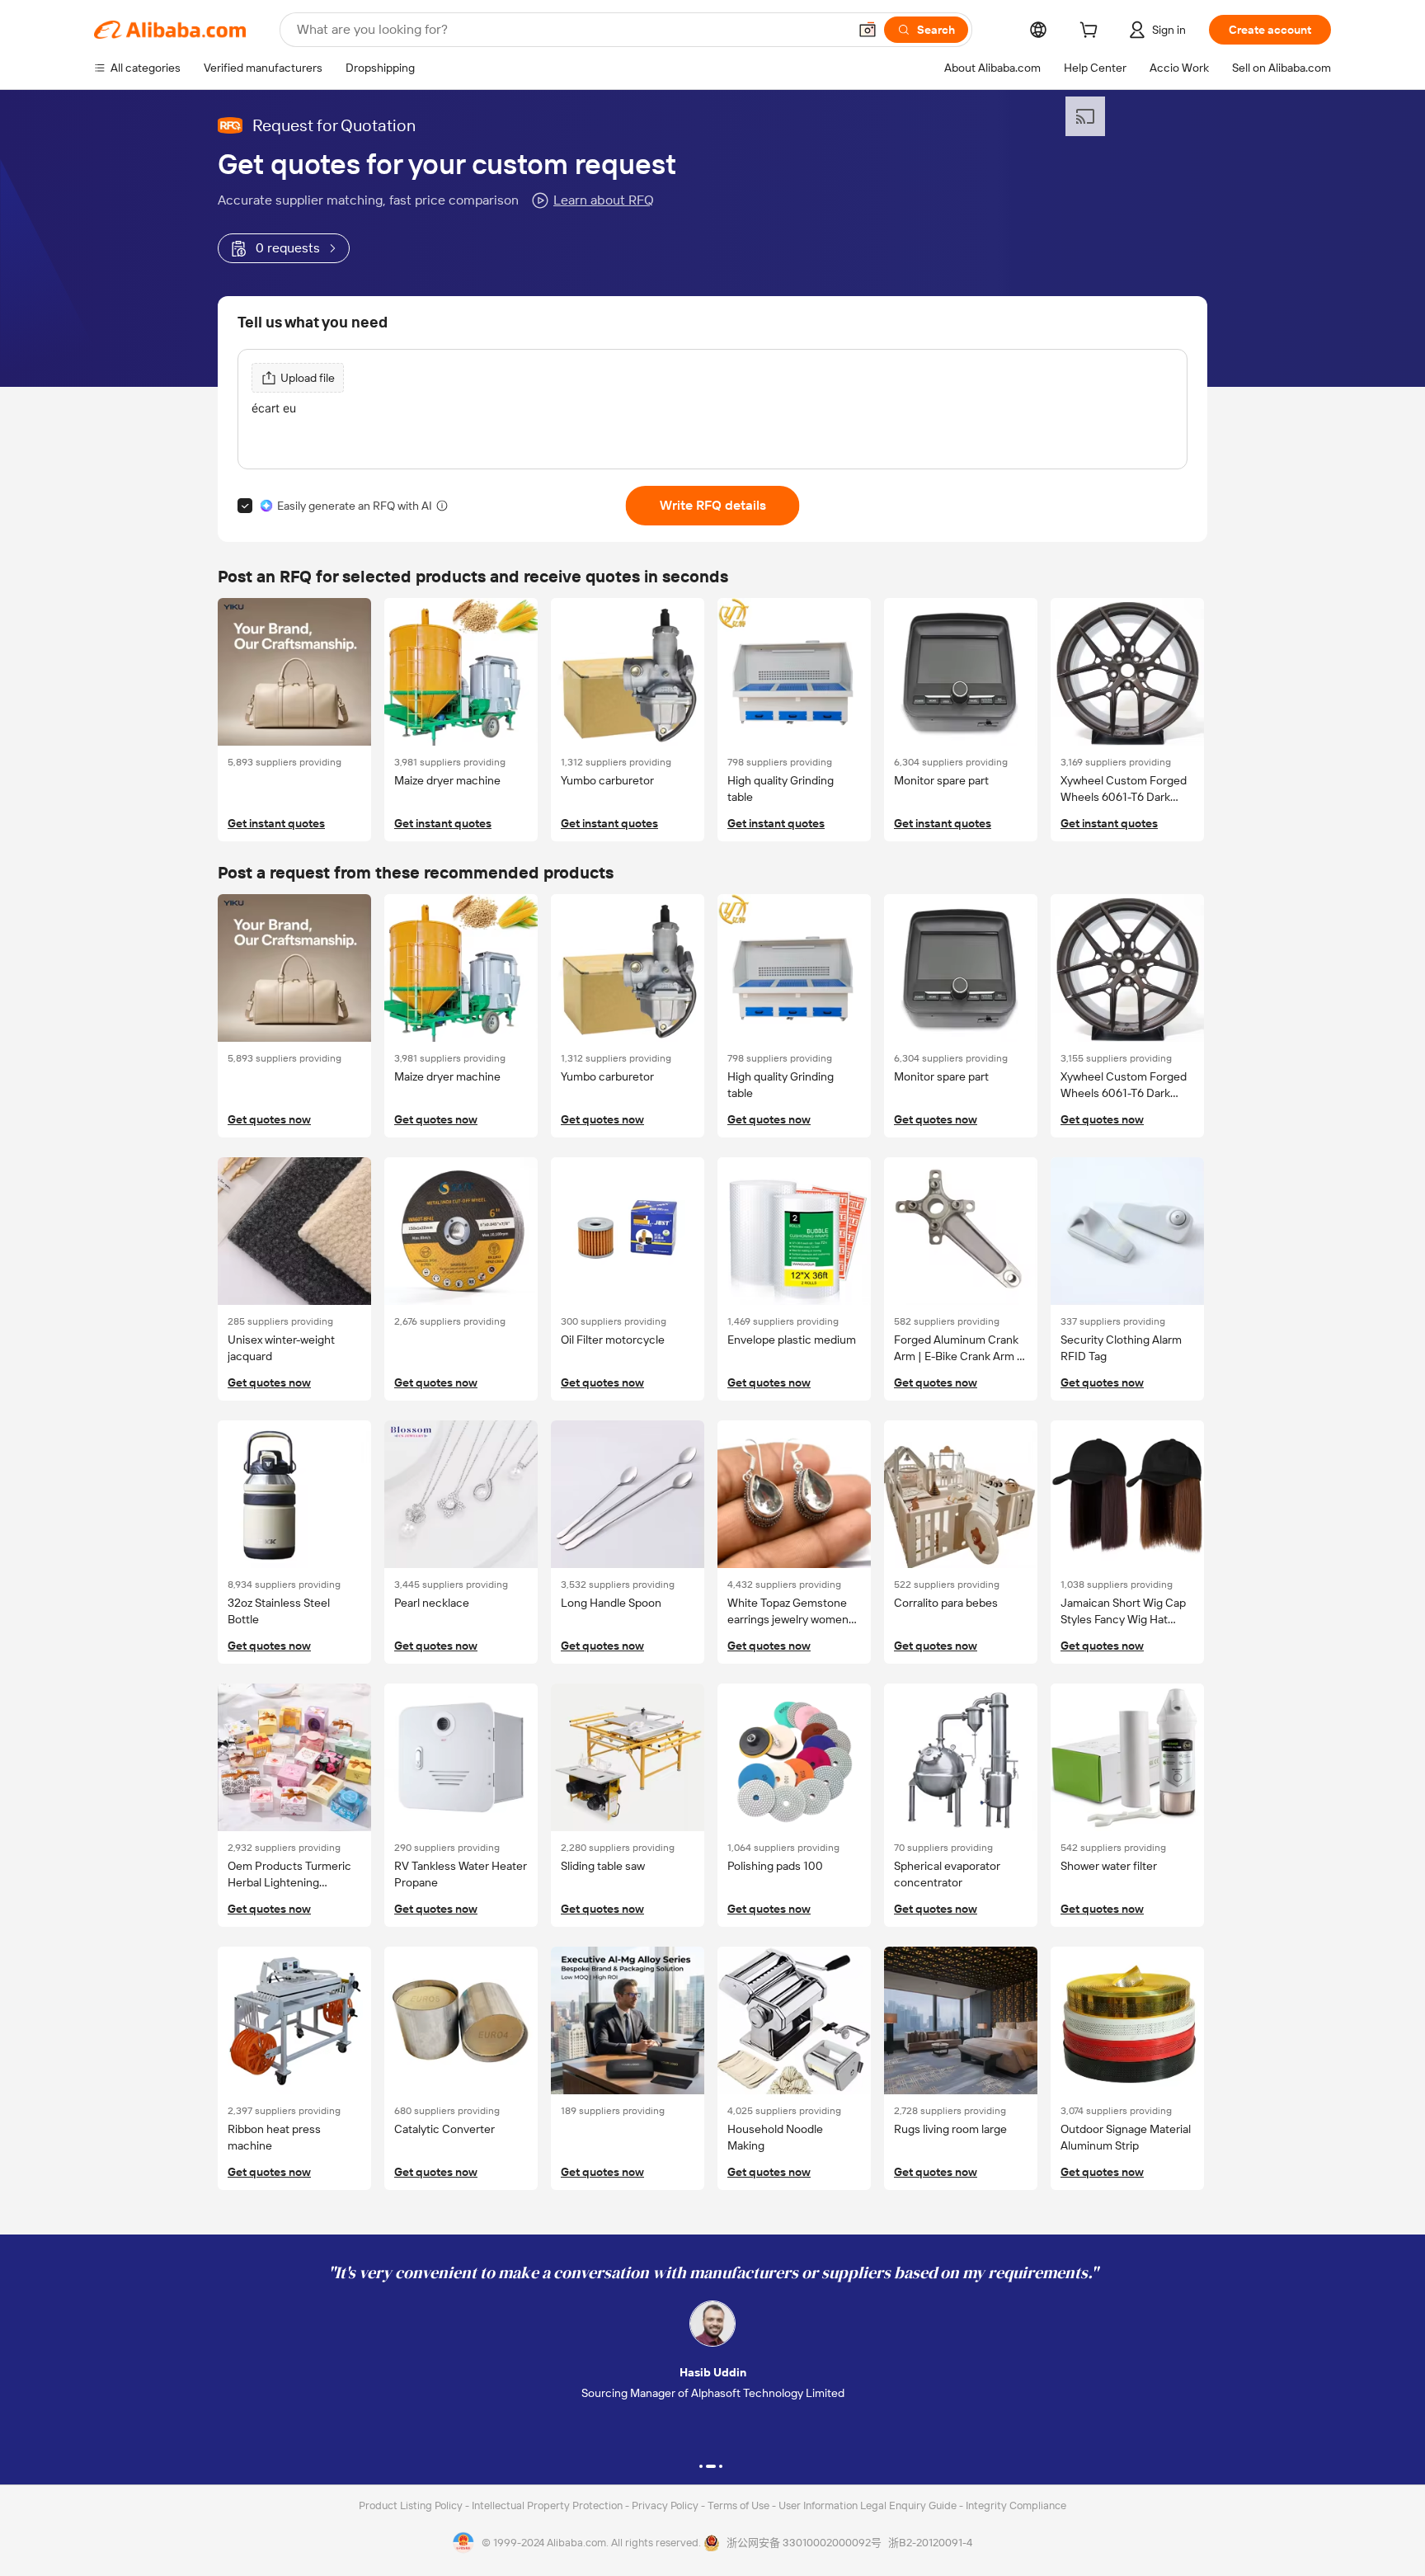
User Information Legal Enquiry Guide (868, 2505)
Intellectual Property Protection (548, 2505)
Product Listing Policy (412, 2505)
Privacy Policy (666, 2505)
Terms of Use (740, 2505)
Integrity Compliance (1016, 2505)
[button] (868, 30)
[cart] (1092, 32)
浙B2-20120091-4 (930, 2543)
